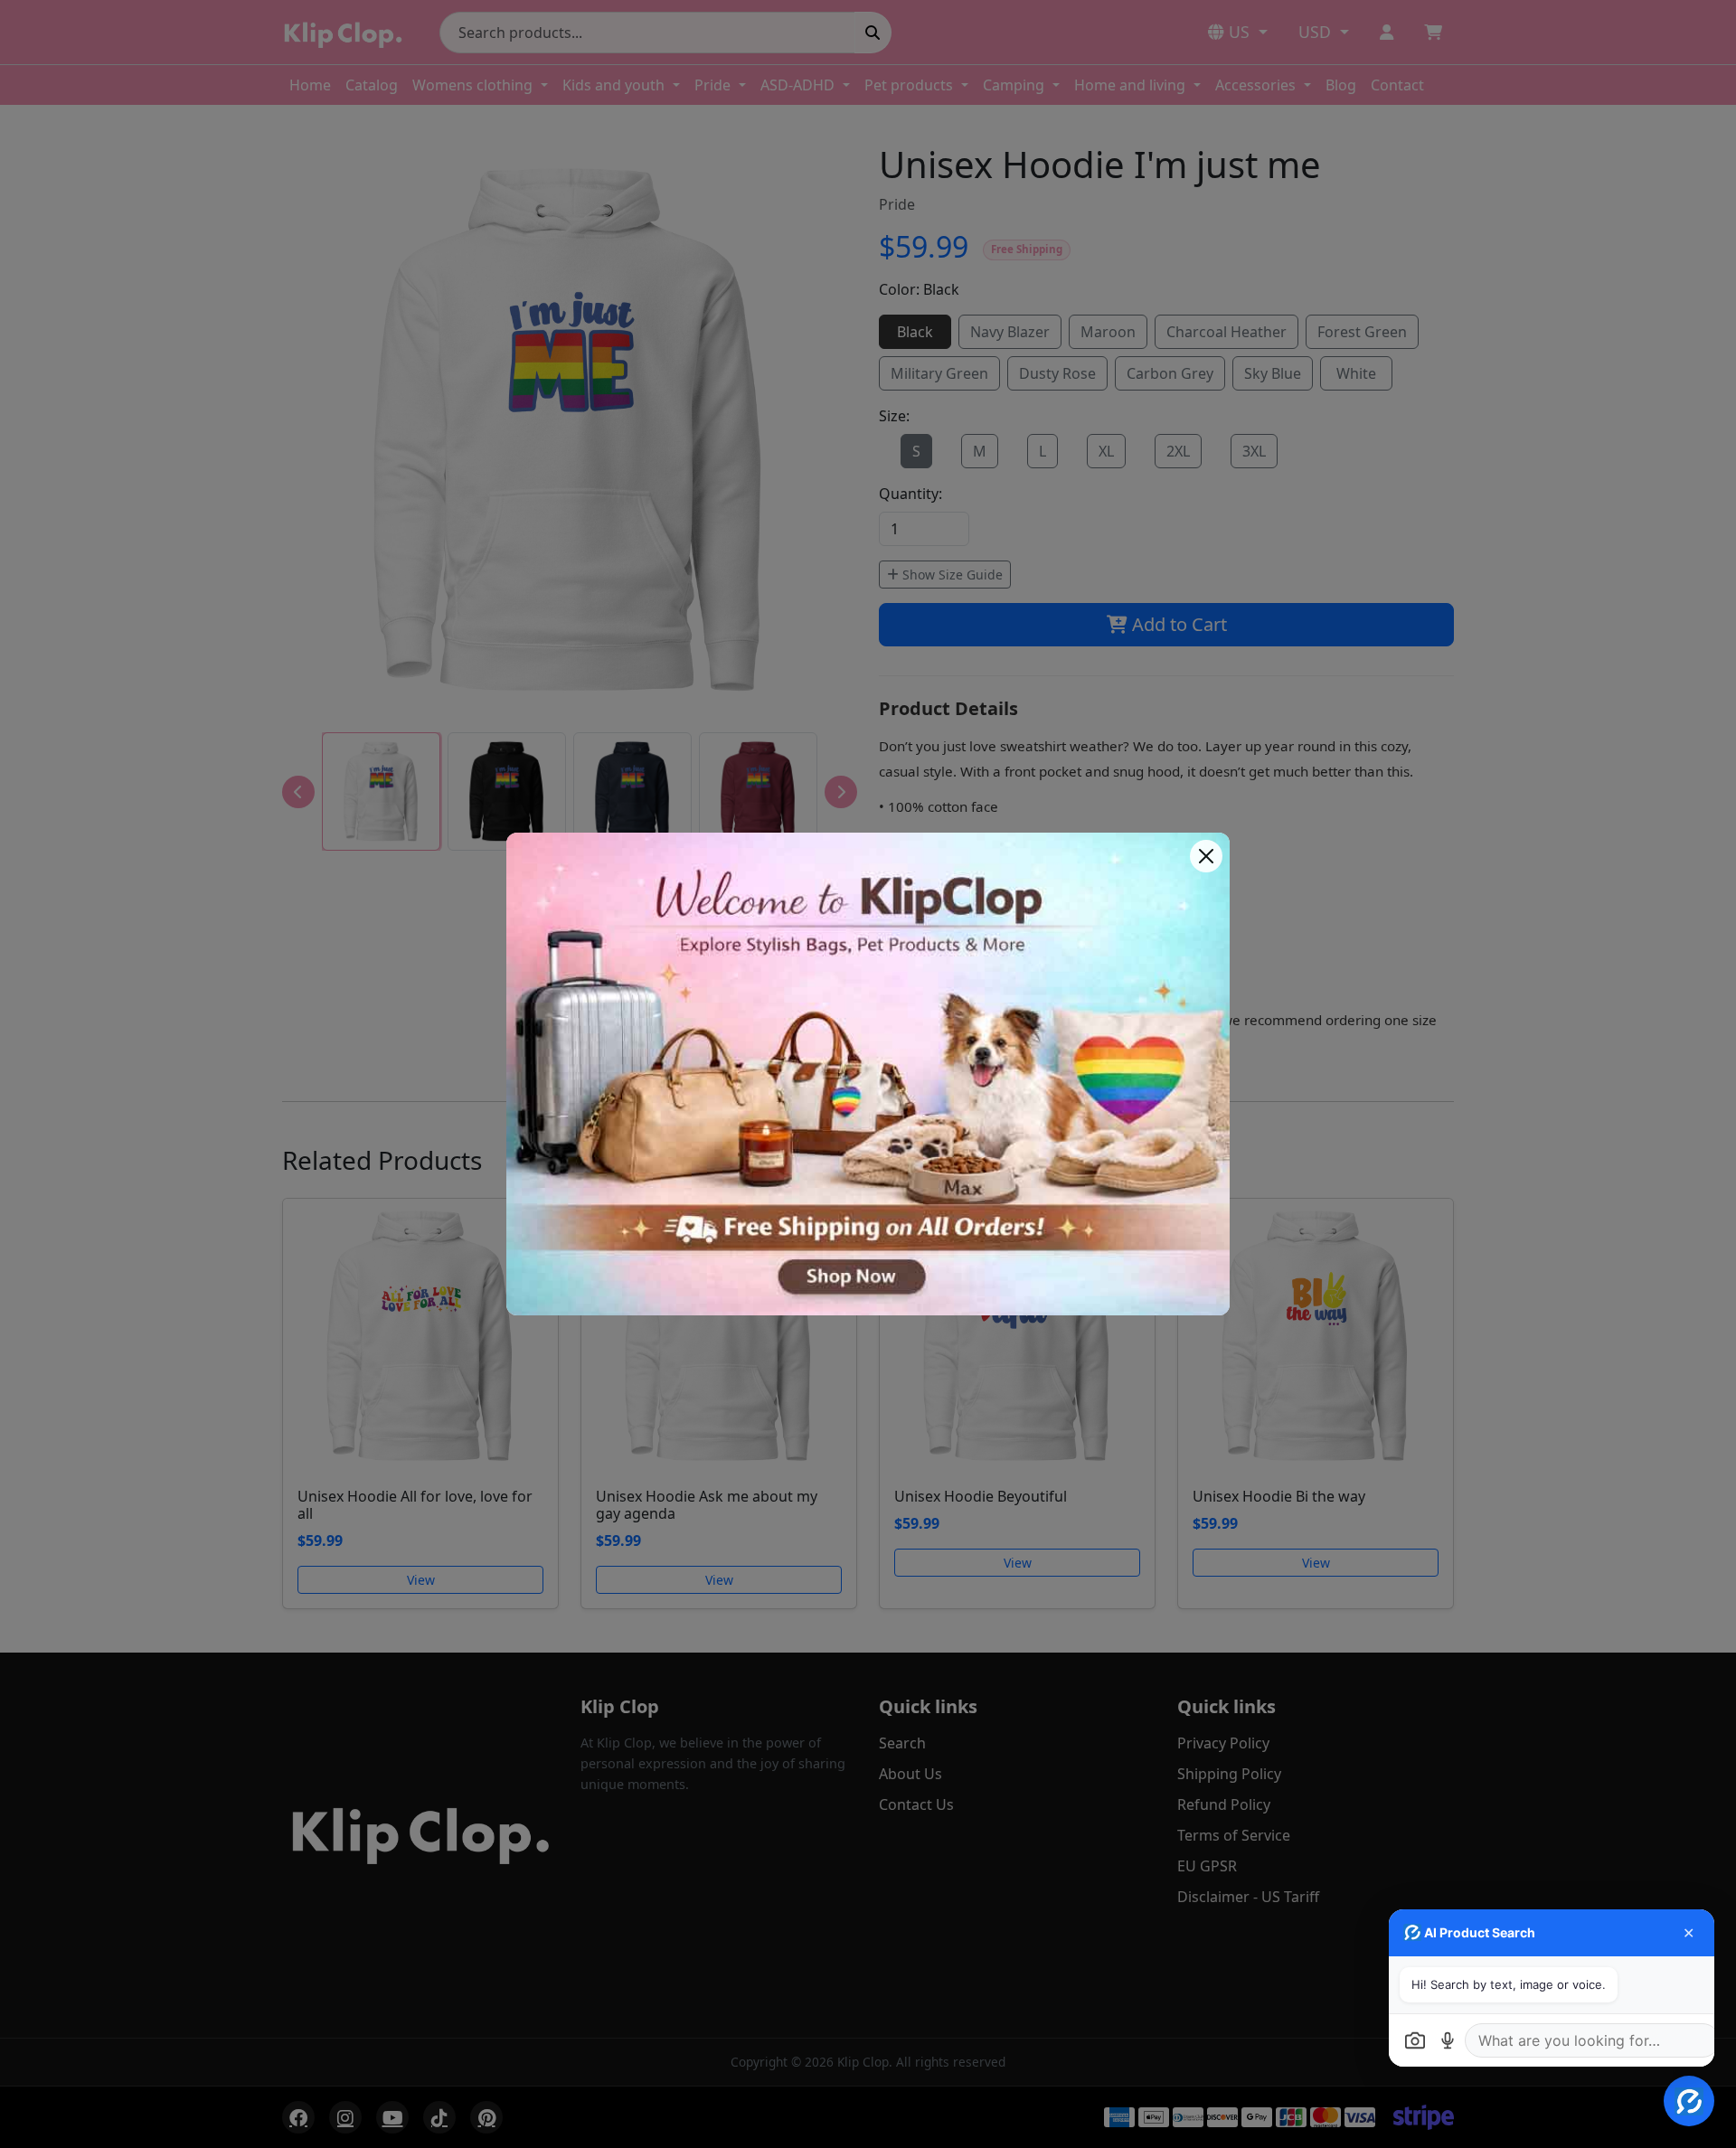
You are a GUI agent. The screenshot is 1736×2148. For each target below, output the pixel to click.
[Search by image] (1415, 2040)
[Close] (1206, 856)
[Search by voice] (1448, 2040)
